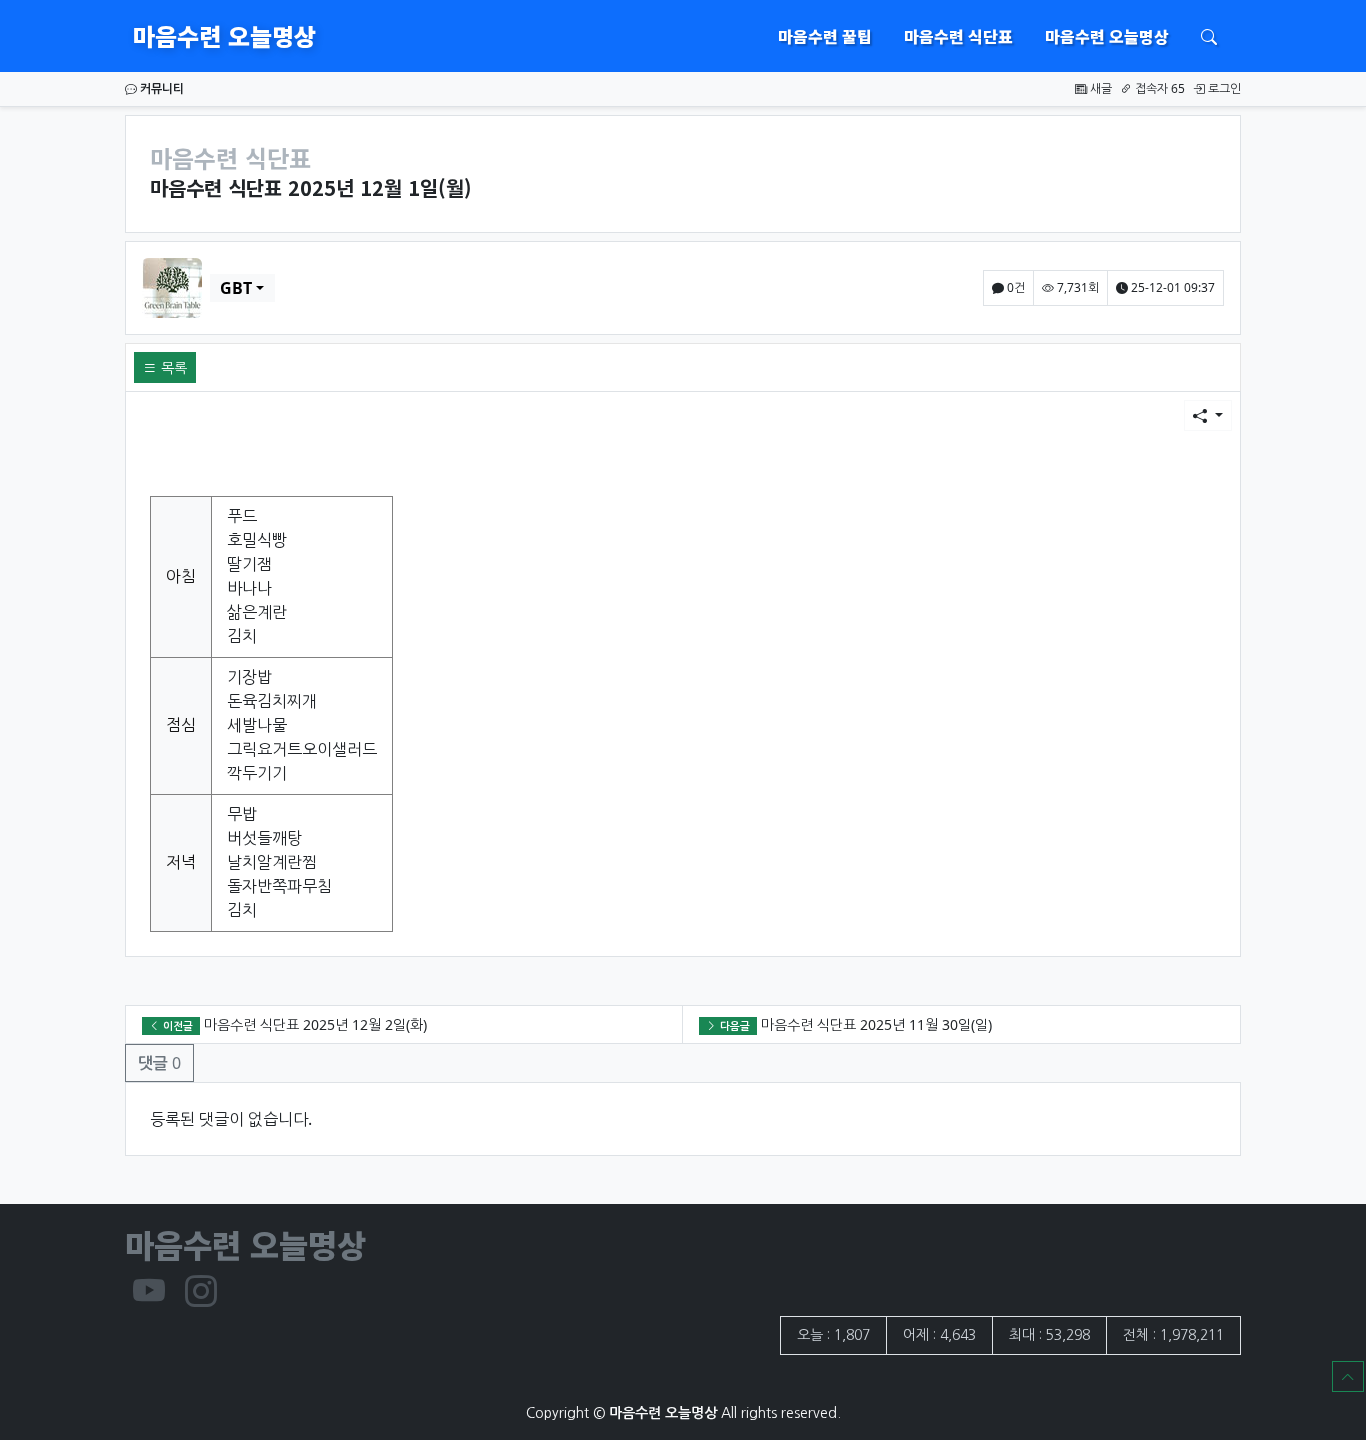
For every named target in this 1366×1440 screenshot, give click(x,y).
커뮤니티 (160, 88)
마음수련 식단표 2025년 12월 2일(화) (315, 1024)
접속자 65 (1158, 88)
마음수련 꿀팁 (825, 36)
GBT (236, 288)
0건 (1014, 287)
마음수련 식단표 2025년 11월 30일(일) (876, 1024)
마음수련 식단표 (958, 36)
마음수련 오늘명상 (224, 35)
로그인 (1223, 88)
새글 (1099, 88)
